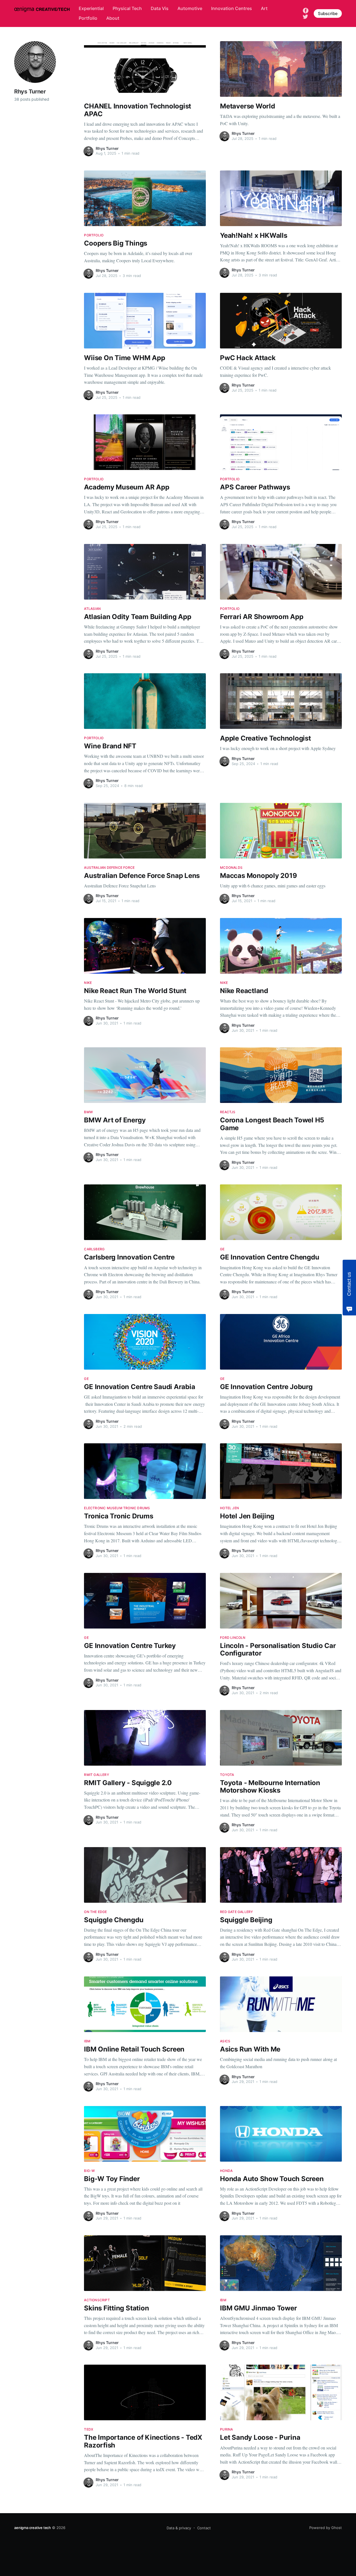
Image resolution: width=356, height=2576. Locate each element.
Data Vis (160, 8)
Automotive (190, 8)
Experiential (91, 8)
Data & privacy (179, 2528)
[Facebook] (306, 10)
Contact (204, 2528)
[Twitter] (305, 16)
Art (264, 8)
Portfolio (88, 18)
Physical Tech (127, 8)
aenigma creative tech (33, 2528)
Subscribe (328, 13)
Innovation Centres (232, 8)
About (113, 18)
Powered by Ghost (326, 2528)
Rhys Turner (107, 148)
